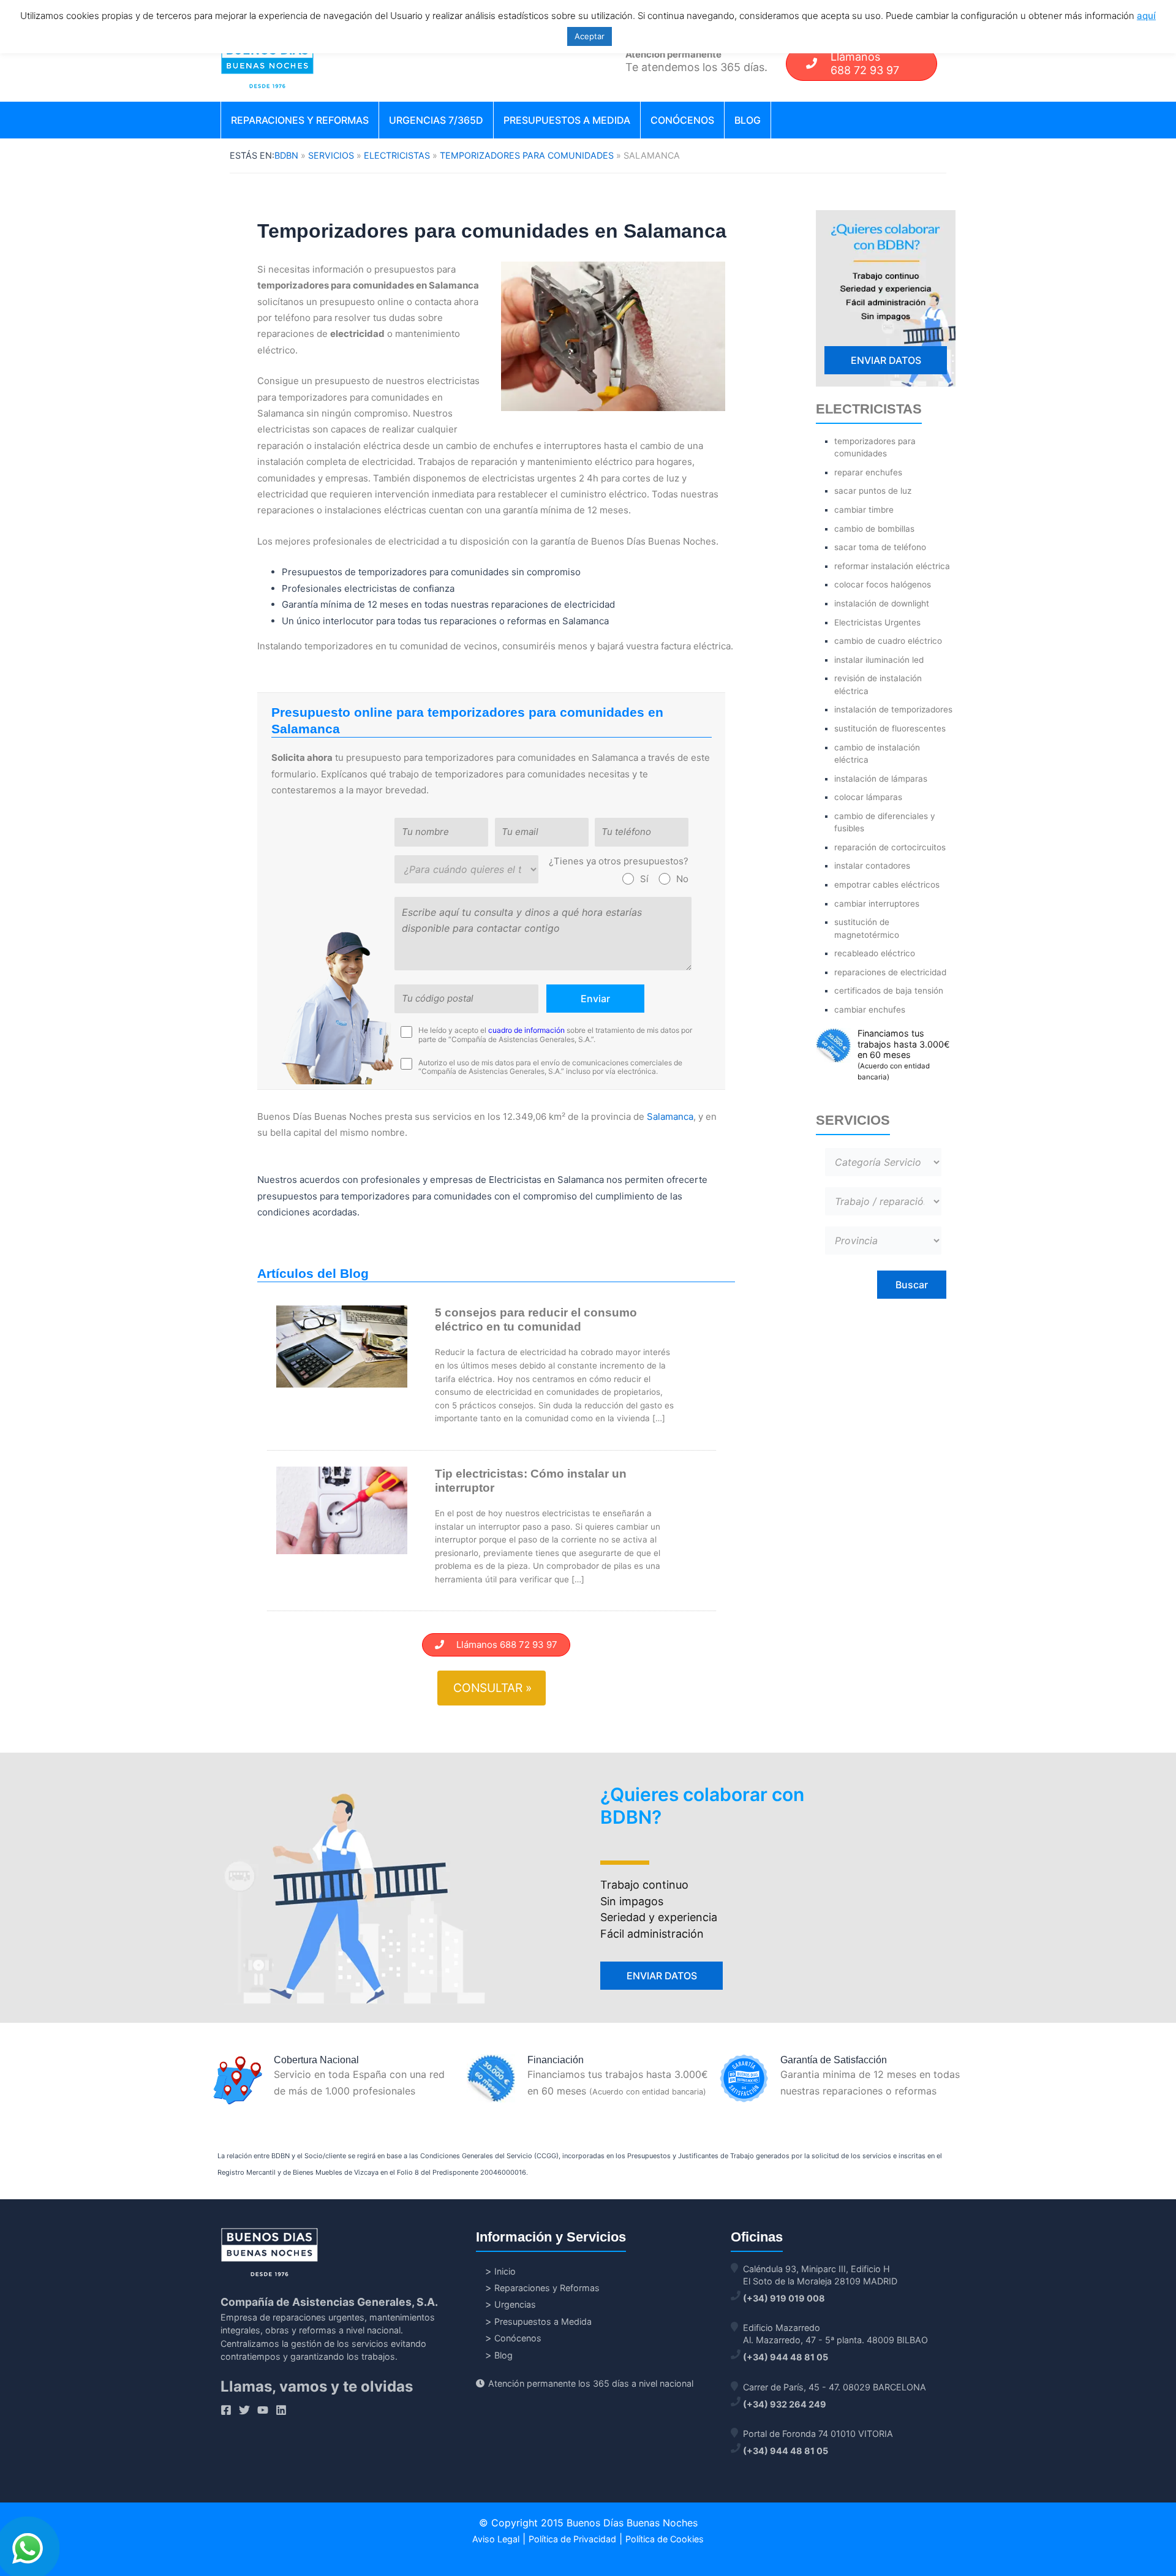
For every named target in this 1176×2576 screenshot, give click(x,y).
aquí (1146, 16)
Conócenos (682, 120)
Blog (748, 120)
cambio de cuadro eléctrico (888, 641)
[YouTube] (263, 2410)
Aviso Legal (496, 2539)
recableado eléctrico (875, 953)
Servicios (331, 155)
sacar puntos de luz (873, 491)
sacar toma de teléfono (880, 547)
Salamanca (670, 1116)
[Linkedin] (281, 2410)
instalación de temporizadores (893, 709)
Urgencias (515, 2304)
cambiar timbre (864, 510)
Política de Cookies (665, 2539)
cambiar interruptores (877, 904)
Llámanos (865, 63)
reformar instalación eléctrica (892, 566)
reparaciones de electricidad (890, 972)
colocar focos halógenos (883, 584)
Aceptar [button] (590, 36)
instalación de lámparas (881, 779)
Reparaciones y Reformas (300, 120)
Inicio (505, 2271)
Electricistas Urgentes (877, 622)
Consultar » (492, 1688)
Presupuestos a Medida (567, 120)
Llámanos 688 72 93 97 (501, 1645)
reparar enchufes (868, 472)
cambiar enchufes (870, 1010)
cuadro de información (526, 1030)
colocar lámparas (868, 797)
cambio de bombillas (874, 529)
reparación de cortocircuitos (890, 847)
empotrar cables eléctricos (887, 885)
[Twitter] (244, 2410)
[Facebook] (226, 2410)
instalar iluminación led (879, 660)
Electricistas (397, 155)
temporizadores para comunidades (527, 155)
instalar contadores (872, 866)
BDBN (286, 155)
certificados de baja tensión (889, 991)
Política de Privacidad (572, 2539)
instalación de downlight (882, 603)
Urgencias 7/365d (436, 120)
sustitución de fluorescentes (890, 728)
